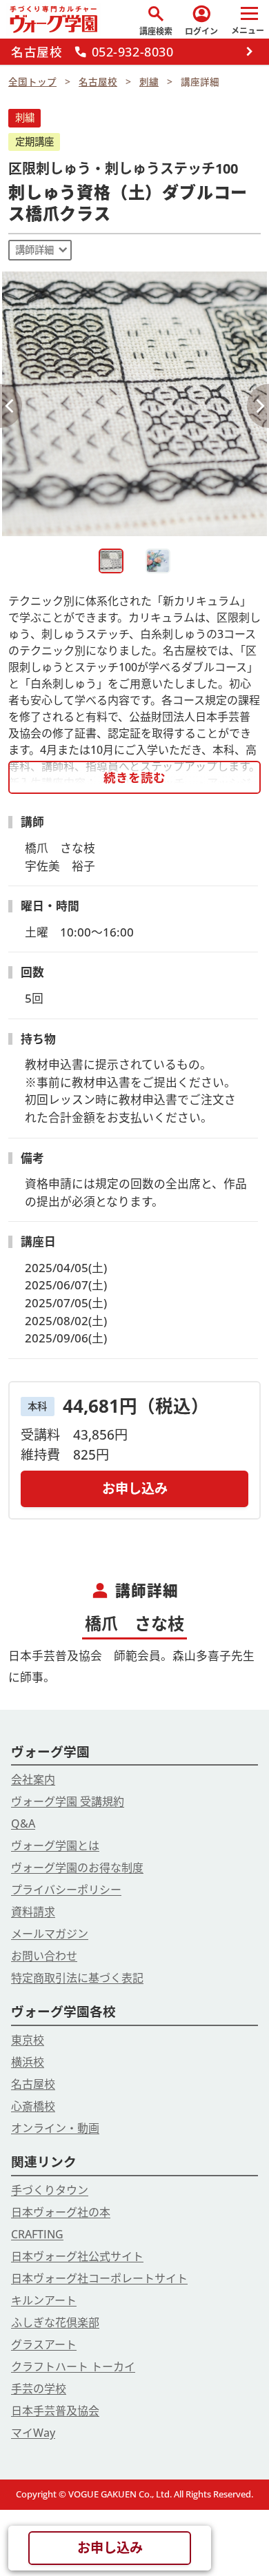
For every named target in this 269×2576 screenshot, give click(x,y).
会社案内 (33, 1779)
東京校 (28, 2040)
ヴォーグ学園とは (55, 1846)
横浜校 (28, 2062)
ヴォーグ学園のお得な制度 (77, 1868)
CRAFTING (37, 2234)
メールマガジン (50, 1934)
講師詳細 (34, 250)
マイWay (33, 2433)
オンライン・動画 (55, 2128)
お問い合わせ (44, 1956)
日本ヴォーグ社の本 (61, 2212)
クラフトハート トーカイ (73, 2367)
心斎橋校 (33, 2106)
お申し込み (135, 1488)
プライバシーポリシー (66, 1890)
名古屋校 (33, 2084)
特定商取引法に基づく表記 (77, 1978)
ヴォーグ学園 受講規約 (68, 1801)
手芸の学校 (39, 2389)
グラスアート (44, 2344)
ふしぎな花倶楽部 (55, 2322)
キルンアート (44, 2300)
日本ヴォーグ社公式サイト (77, 2256)
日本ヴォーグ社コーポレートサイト (99, 2278)
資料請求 (33, 1912)
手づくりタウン (50, 2190)
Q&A (23, 1823)
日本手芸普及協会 (55, 2411)
